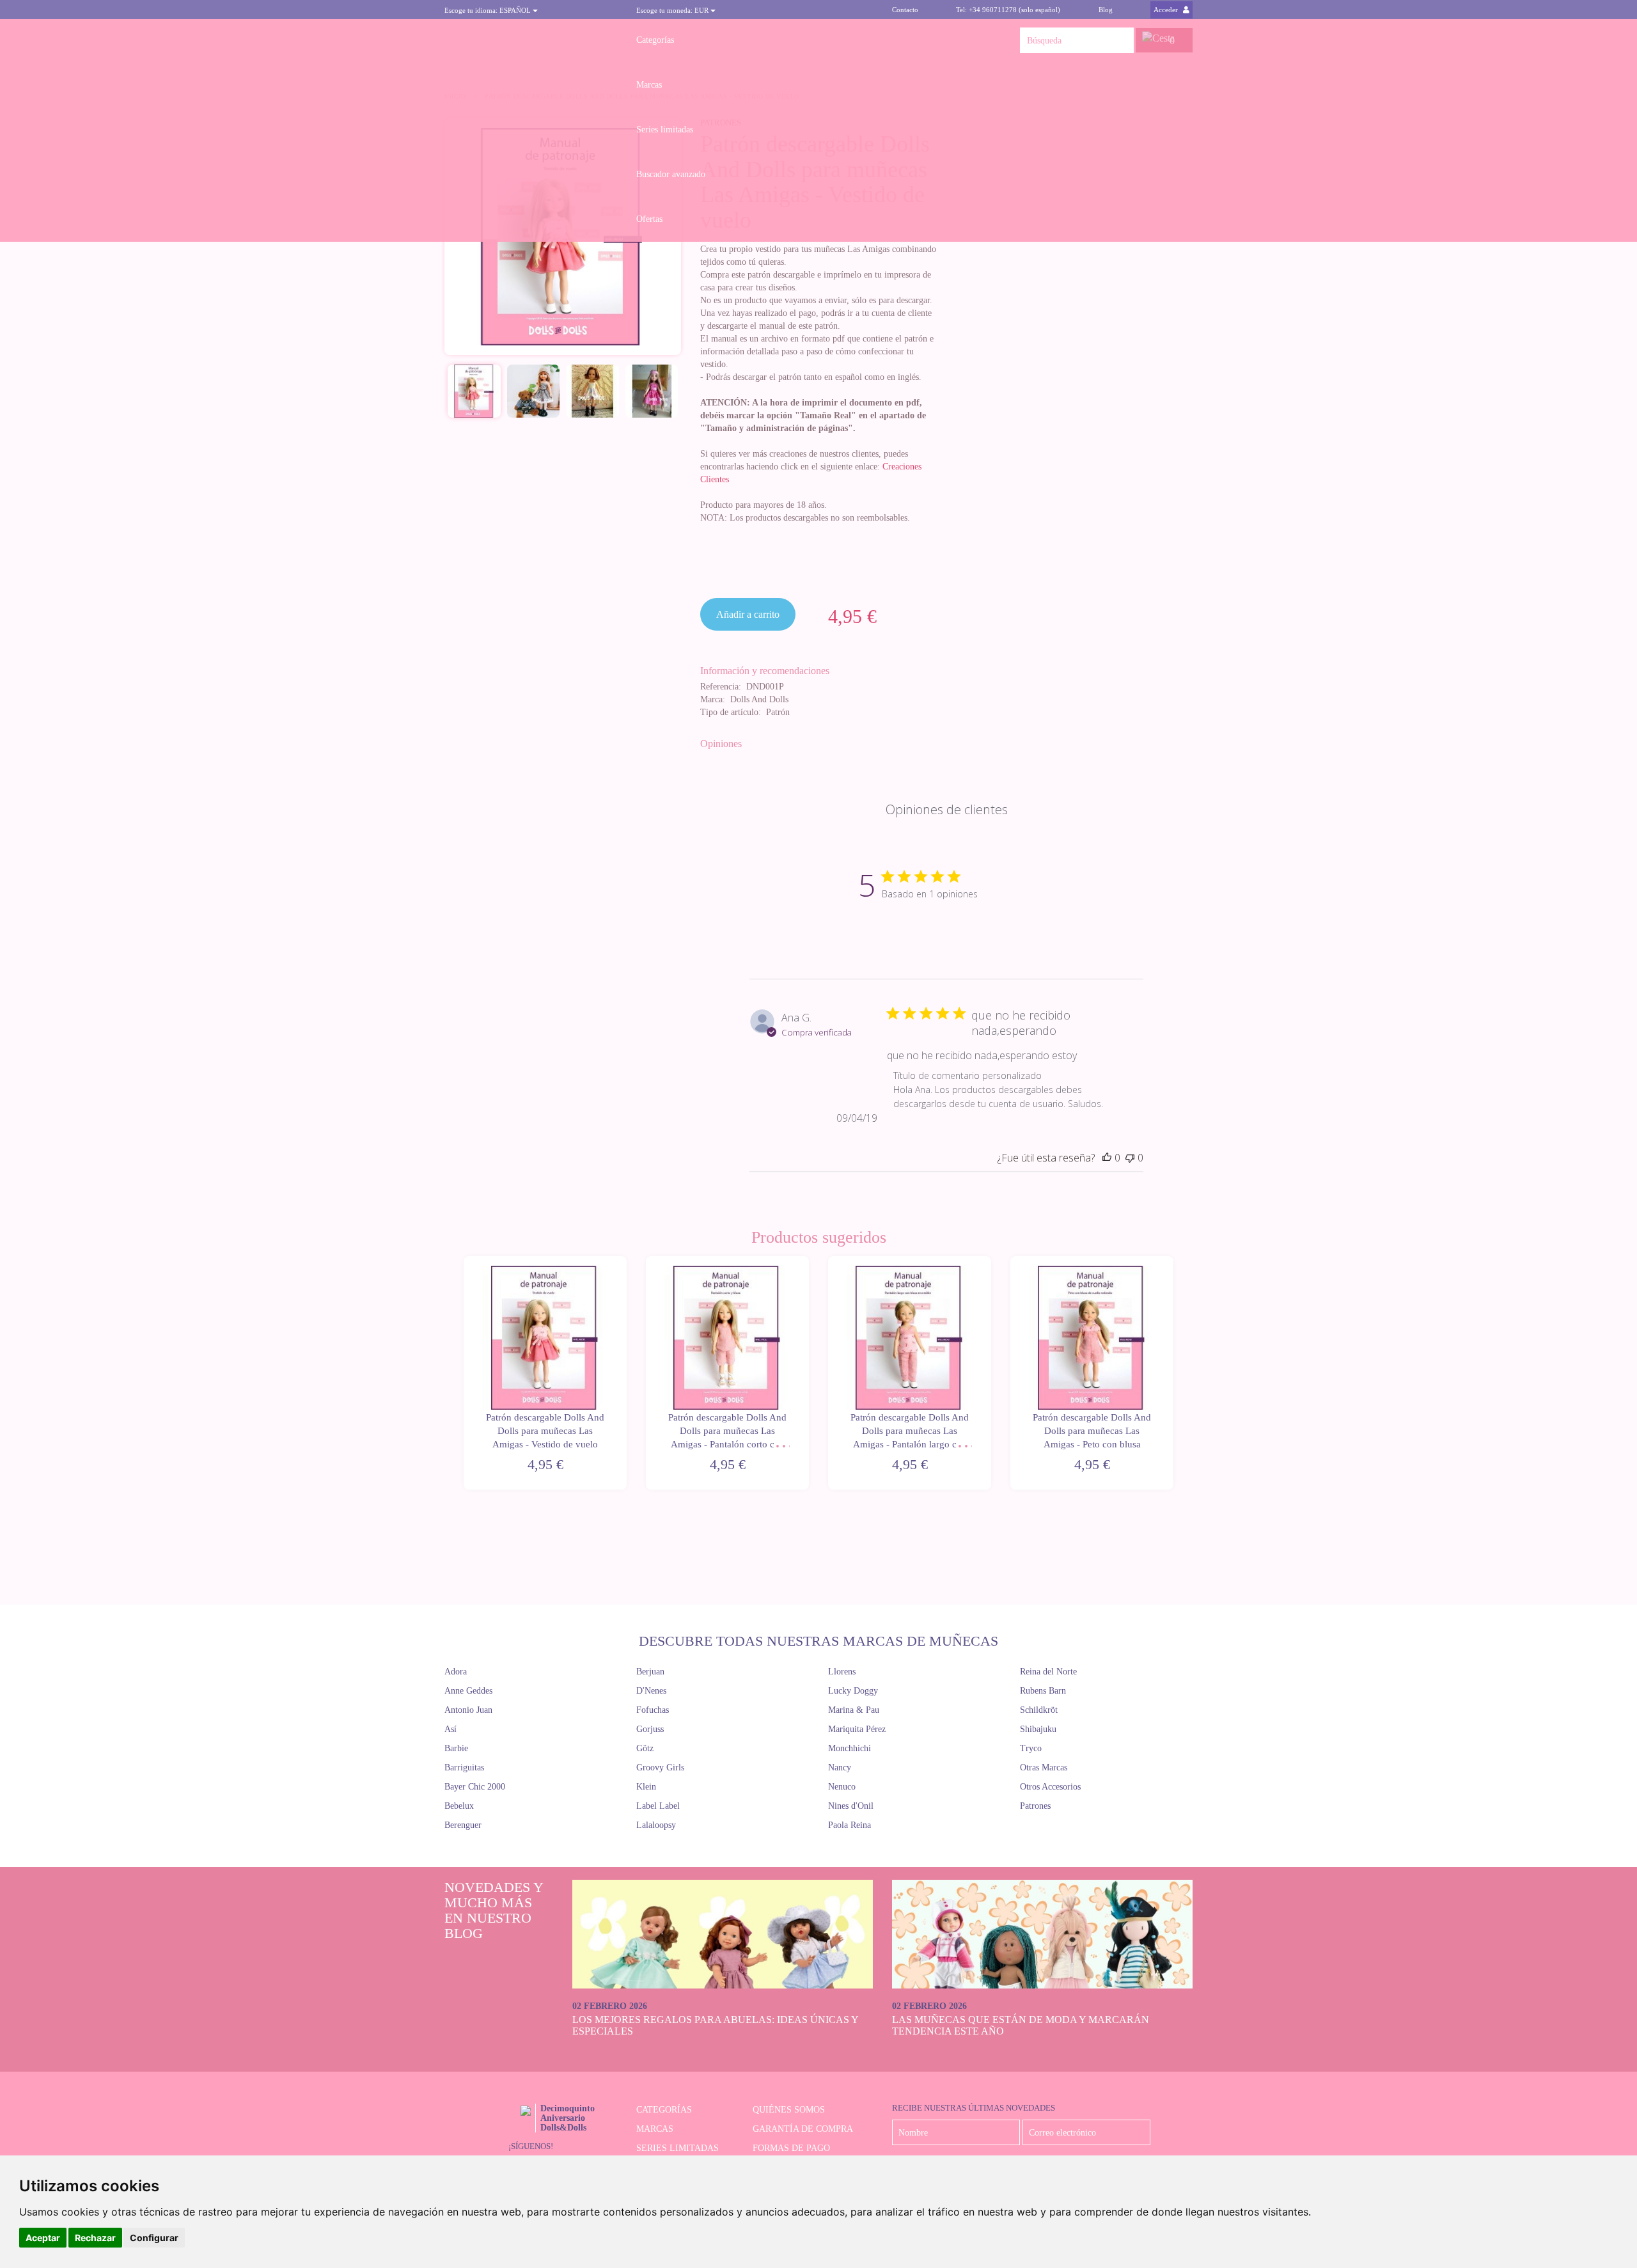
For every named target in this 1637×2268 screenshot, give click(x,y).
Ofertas (649, 219)
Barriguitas (464, 1768)
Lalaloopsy (656, 1825)
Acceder (1167, 10)
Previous (462, 1374)
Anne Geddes (468, 1691)
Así (450, 1729)
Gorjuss (650, 1729)
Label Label (658, 1806)
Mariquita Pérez (857, 1729)
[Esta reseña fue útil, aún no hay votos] (1107, 1158)
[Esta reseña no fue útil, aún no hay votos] (1130, 1158)
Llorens (842, 1672)
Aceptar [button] (43, 2238)
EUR (673, 10)
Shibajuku (1038, 1729)
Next (1175, 1374)
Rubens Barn (1043, 1691)
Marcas (649, 85)
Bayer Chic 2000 (475, 1787)
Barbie (456, 1748)
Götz (645, 1748)
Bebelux (459, 1806)
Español (489, 10)
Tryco (1031, 1748)
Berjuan (650, 1672)
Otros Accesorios (1050, 1787)
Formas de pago (791, 2148)
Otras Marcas (1044, 1768)
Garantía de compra (803, 2129)
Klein (646, 1787)
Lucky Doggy (853, 1691)
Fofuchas (653, 1710)
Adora (456, 1672)
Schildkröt (1039, 1710)
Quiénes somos (789, 2110)
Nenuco (842, 1787)
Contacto (905, 10)
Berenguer (463, 1825)
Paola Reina (850, 1825)
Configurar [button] (154, 2238)
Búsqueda (1121, 40)
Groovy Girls (660, 1768)
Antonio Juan (468, 1710)
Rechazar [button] (95, 2238)
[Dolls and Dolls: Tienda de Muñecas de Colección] (531, 40)
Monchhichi (850, 1748)
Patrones (1035, 1806)
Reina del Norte (1048, 1672)
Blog (1106, 10)
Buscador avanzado (671, 174)
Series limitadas (665, 130)
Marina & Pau (854, 1710)
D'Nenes (651, 1691)
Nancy (840, 1768)
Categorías (655, 40)
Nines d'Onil (851, 1806)
